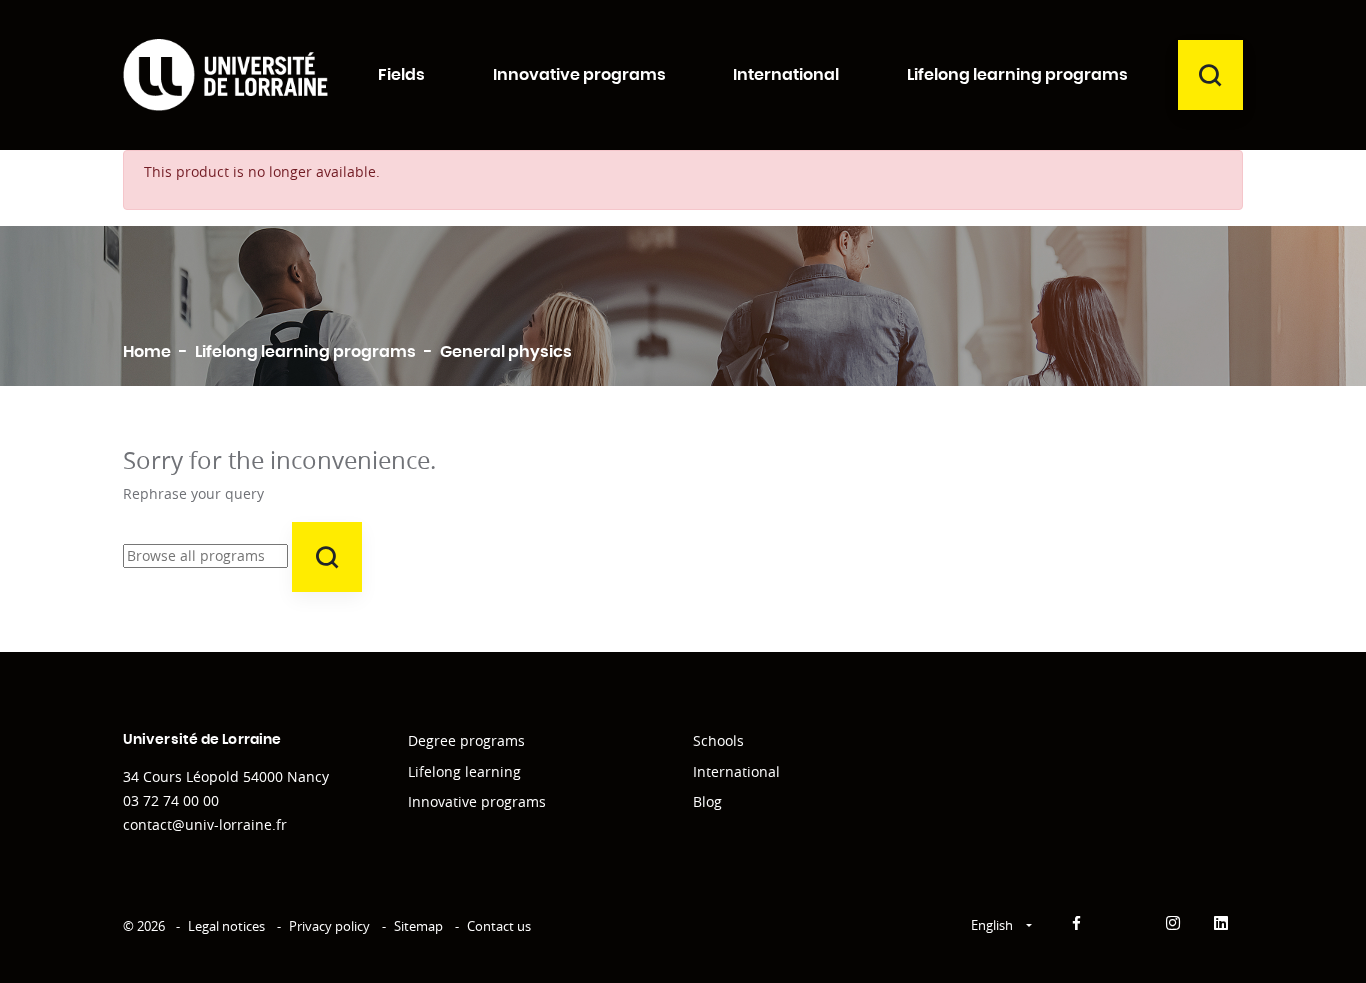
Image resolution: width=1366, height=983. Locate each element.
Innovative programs (477, 801)
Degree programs (466, 740)
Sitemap (418, 926)
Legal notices (226, 926)
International (736, 771)
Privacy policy (329, 926)
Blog (707, 801)
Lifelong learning (464, 771)
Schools (718, 740)
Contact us (499, 926)
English (993, 925)
